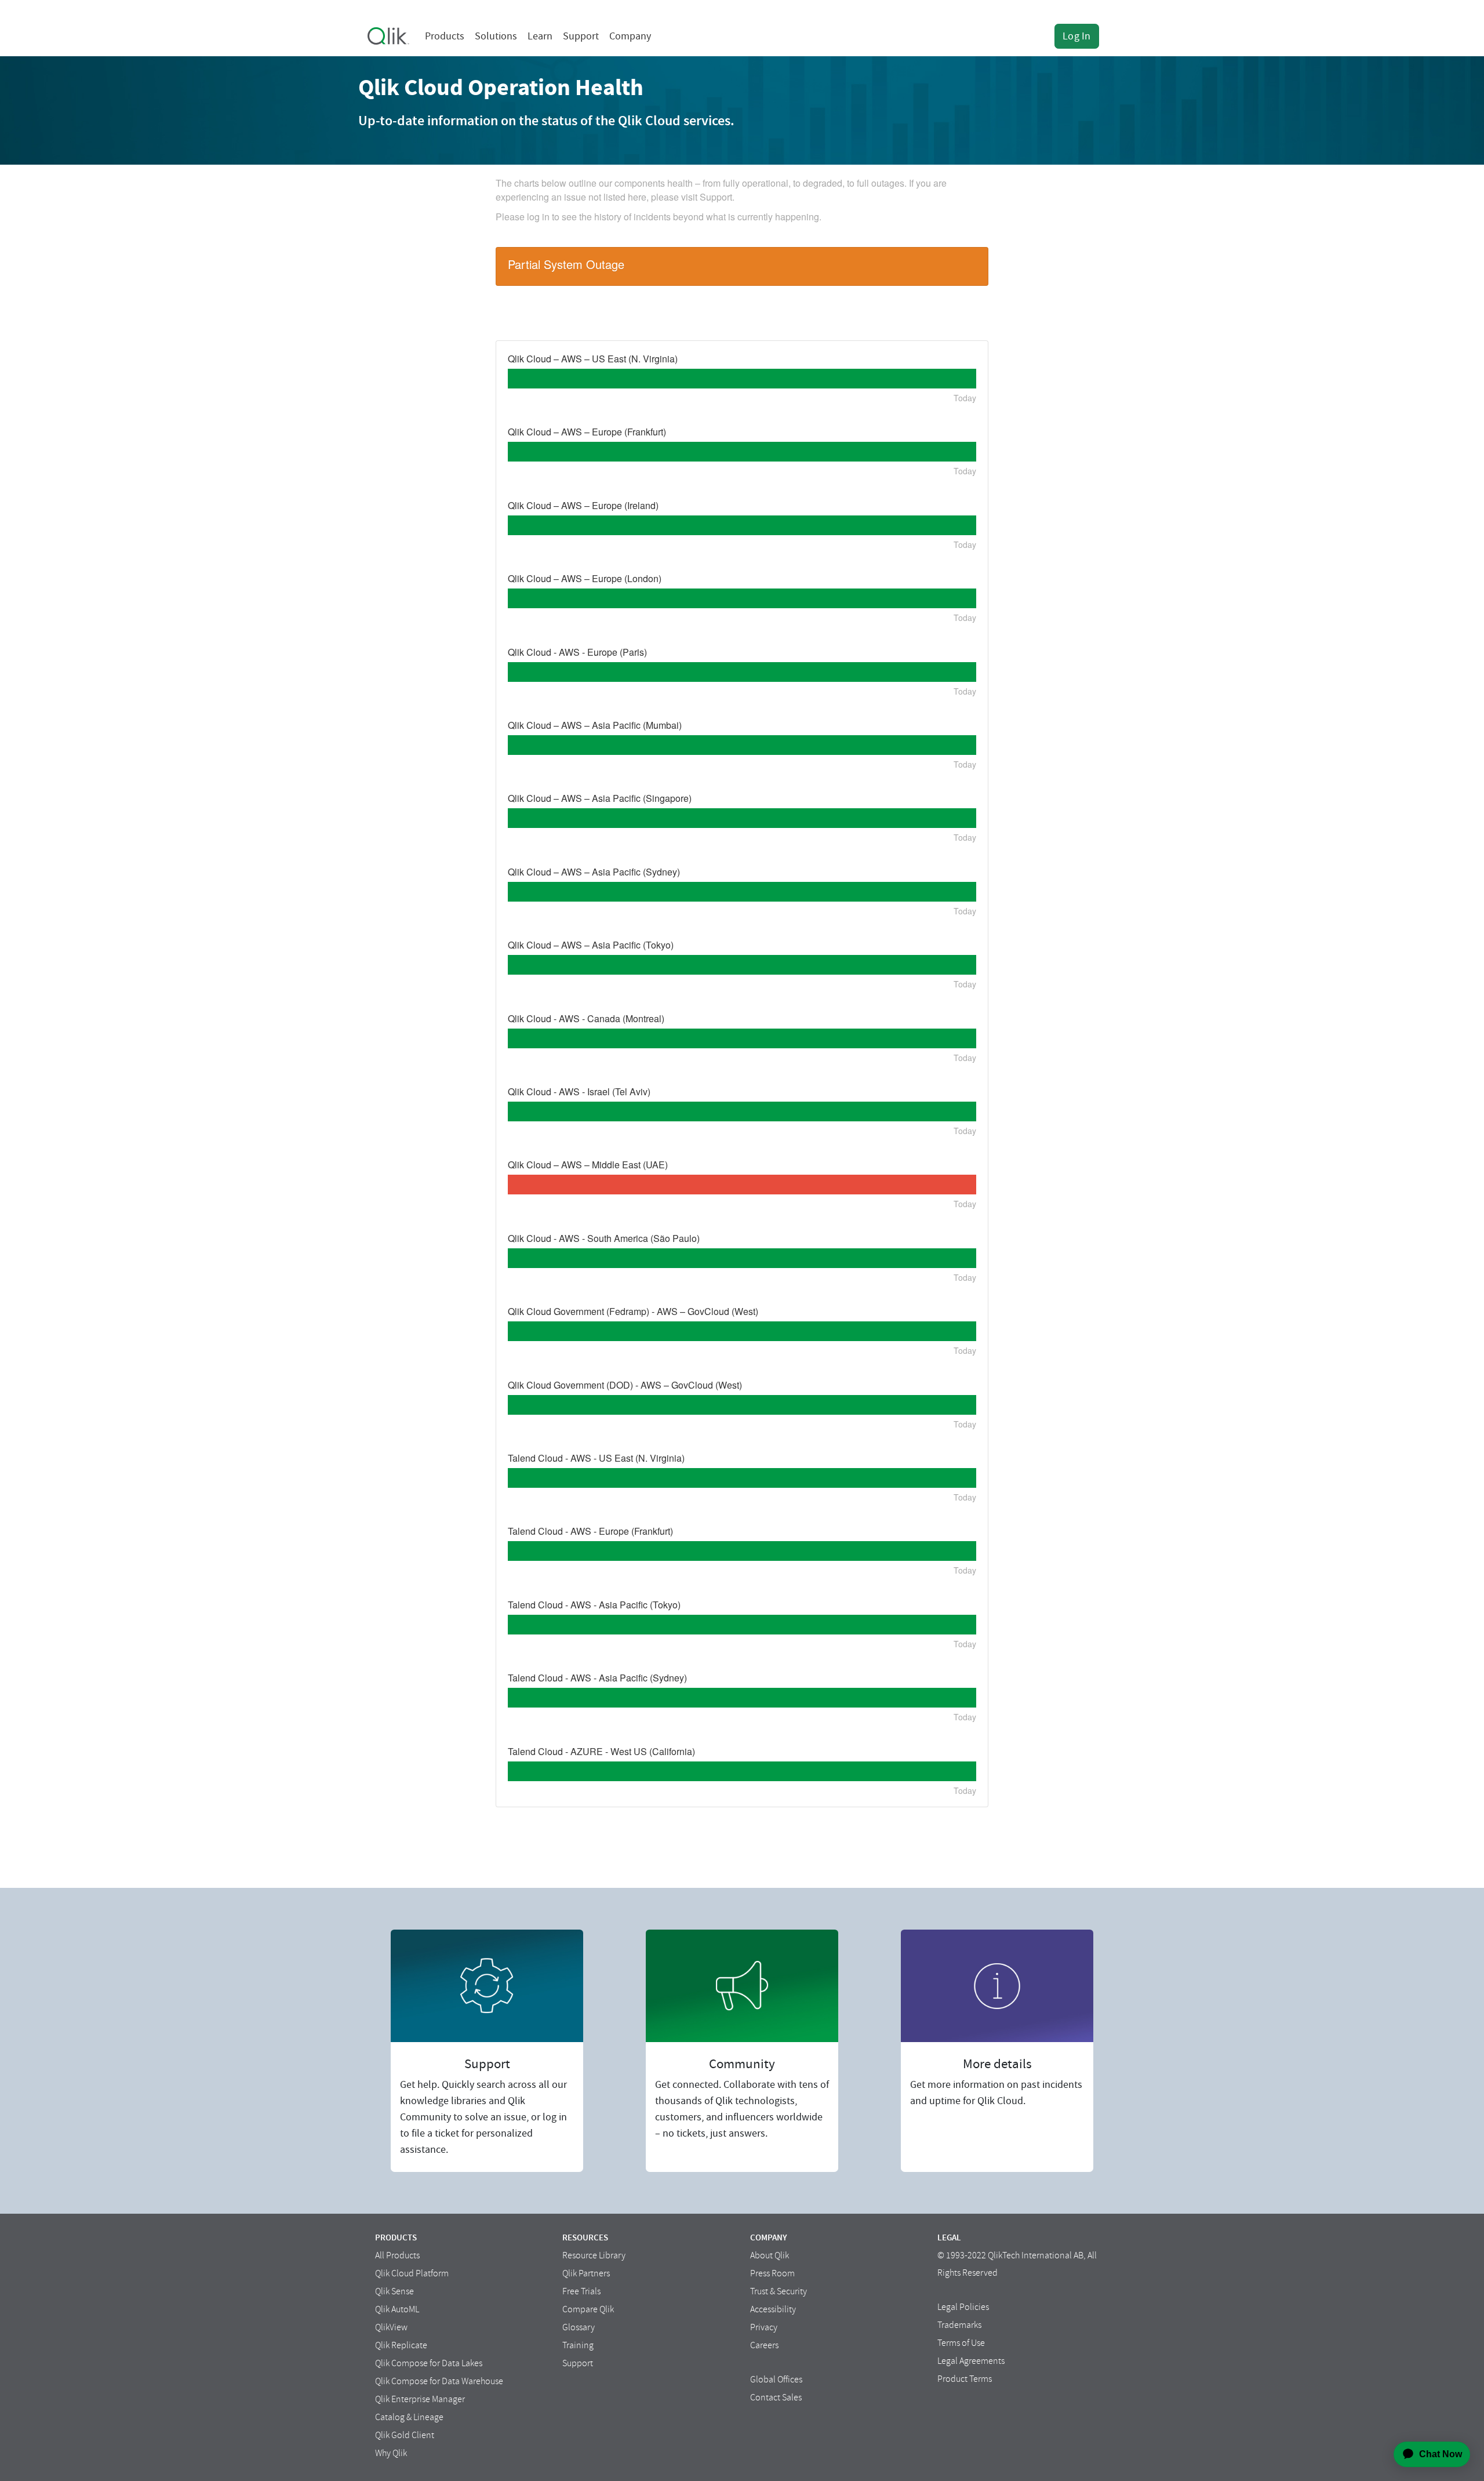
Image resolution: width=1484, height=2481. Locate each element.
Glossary (579, 2327)
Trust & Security (779, 2291)
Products (445, 36)
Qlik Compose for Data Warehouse (439, 2381)
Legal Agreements (971, 2361)
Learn (540, 36)
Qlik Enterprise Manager (420, 2399)
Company (630, 36)
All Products (397, 2255)
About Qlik (770, 2255)
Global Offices (776, 2380)
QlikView (391, 2327)
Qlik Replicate (401, 2345)
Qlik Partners (586, 2273)
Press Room (772, 2273)
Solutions (496, 36)
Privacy (764, 2327)
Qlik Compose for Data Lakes (429, 2363)
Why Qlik (391, 2453)
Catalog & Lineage (409, 2417)
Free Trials (581, 2291)
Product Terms (965, 2379)
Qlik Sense (394, 2291)
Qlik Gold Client (405, 2435)
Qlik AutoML (397, 2309)
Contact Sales (776, 2398)
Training (578, 2345)
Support (581, 36)
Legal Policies (963, 2307)
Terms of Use (961, 2343)
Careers (764, 2345)
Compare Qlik (588, 2309)
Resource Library (594, 2255)
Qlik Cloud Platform (412, 2273)
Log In (1077, 36)
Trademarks (959, 2325)
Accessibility (773, 2309)
